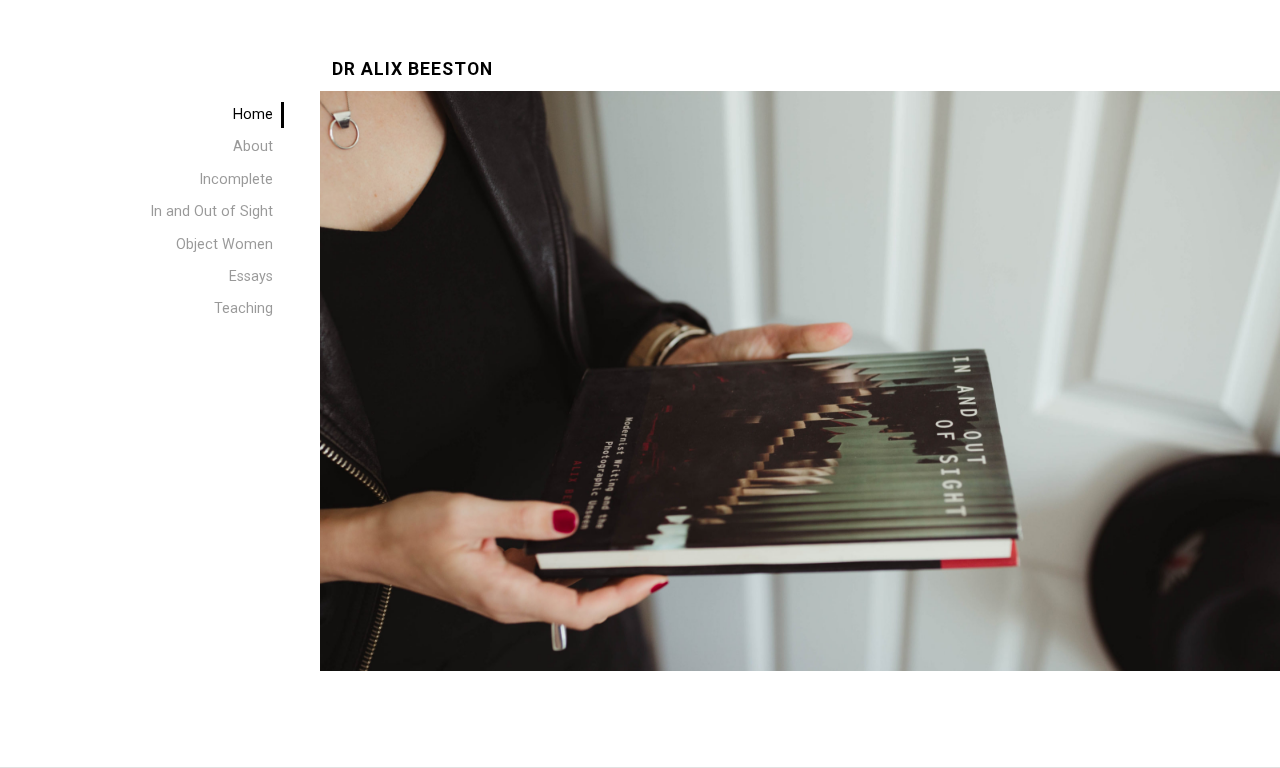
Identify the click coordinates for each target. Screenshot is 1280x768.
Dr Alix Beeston (412, 69)
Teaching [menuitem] (243, 308)
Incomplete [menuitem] (236, 179)
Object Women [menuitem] (224, 244)
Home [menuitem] (253, 114)
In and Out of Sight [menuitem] (211, 211)
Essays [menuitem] (251, 276)
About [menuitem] (253, 146)
